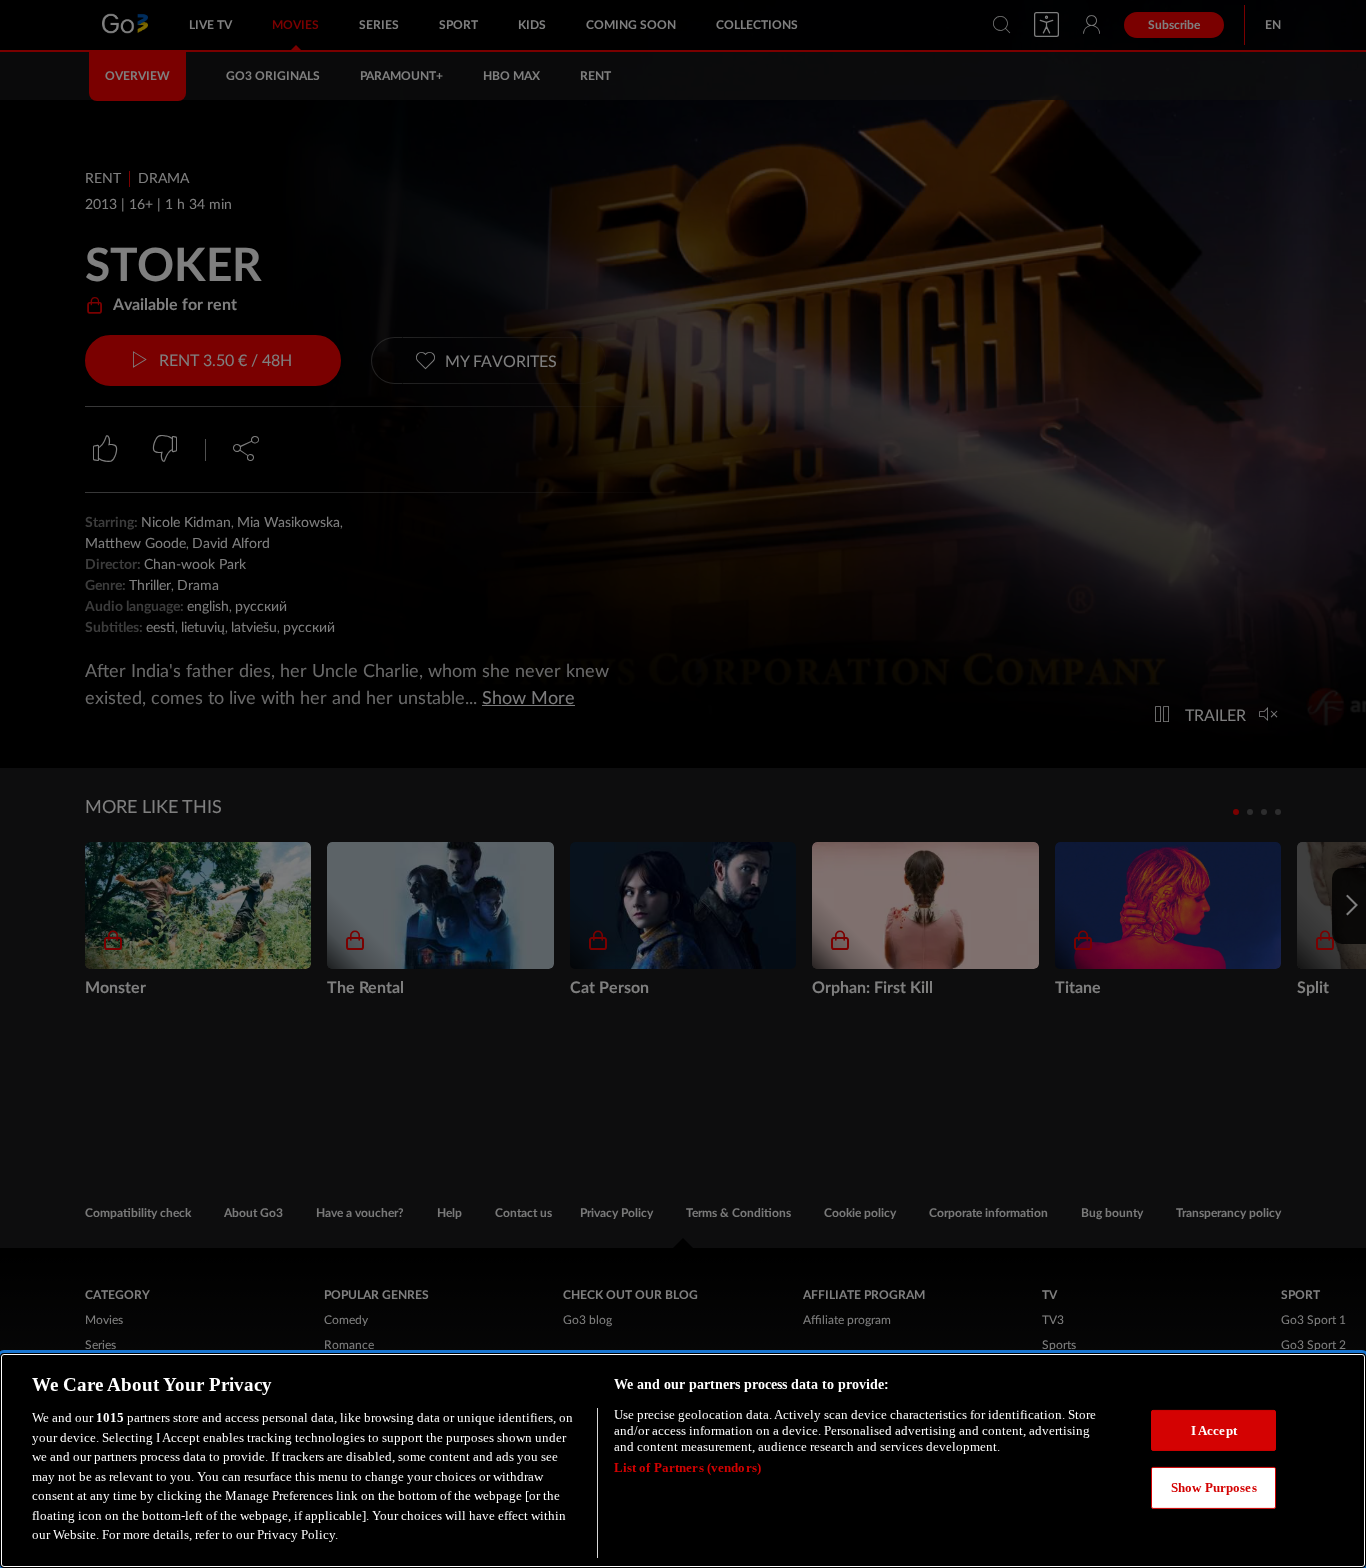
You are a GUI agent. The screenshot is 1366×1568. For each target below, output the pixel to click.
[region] (683, 1460)
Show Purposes (1214, 1487)
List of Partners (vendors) (687, 1467)
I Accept (1214, 1430)
